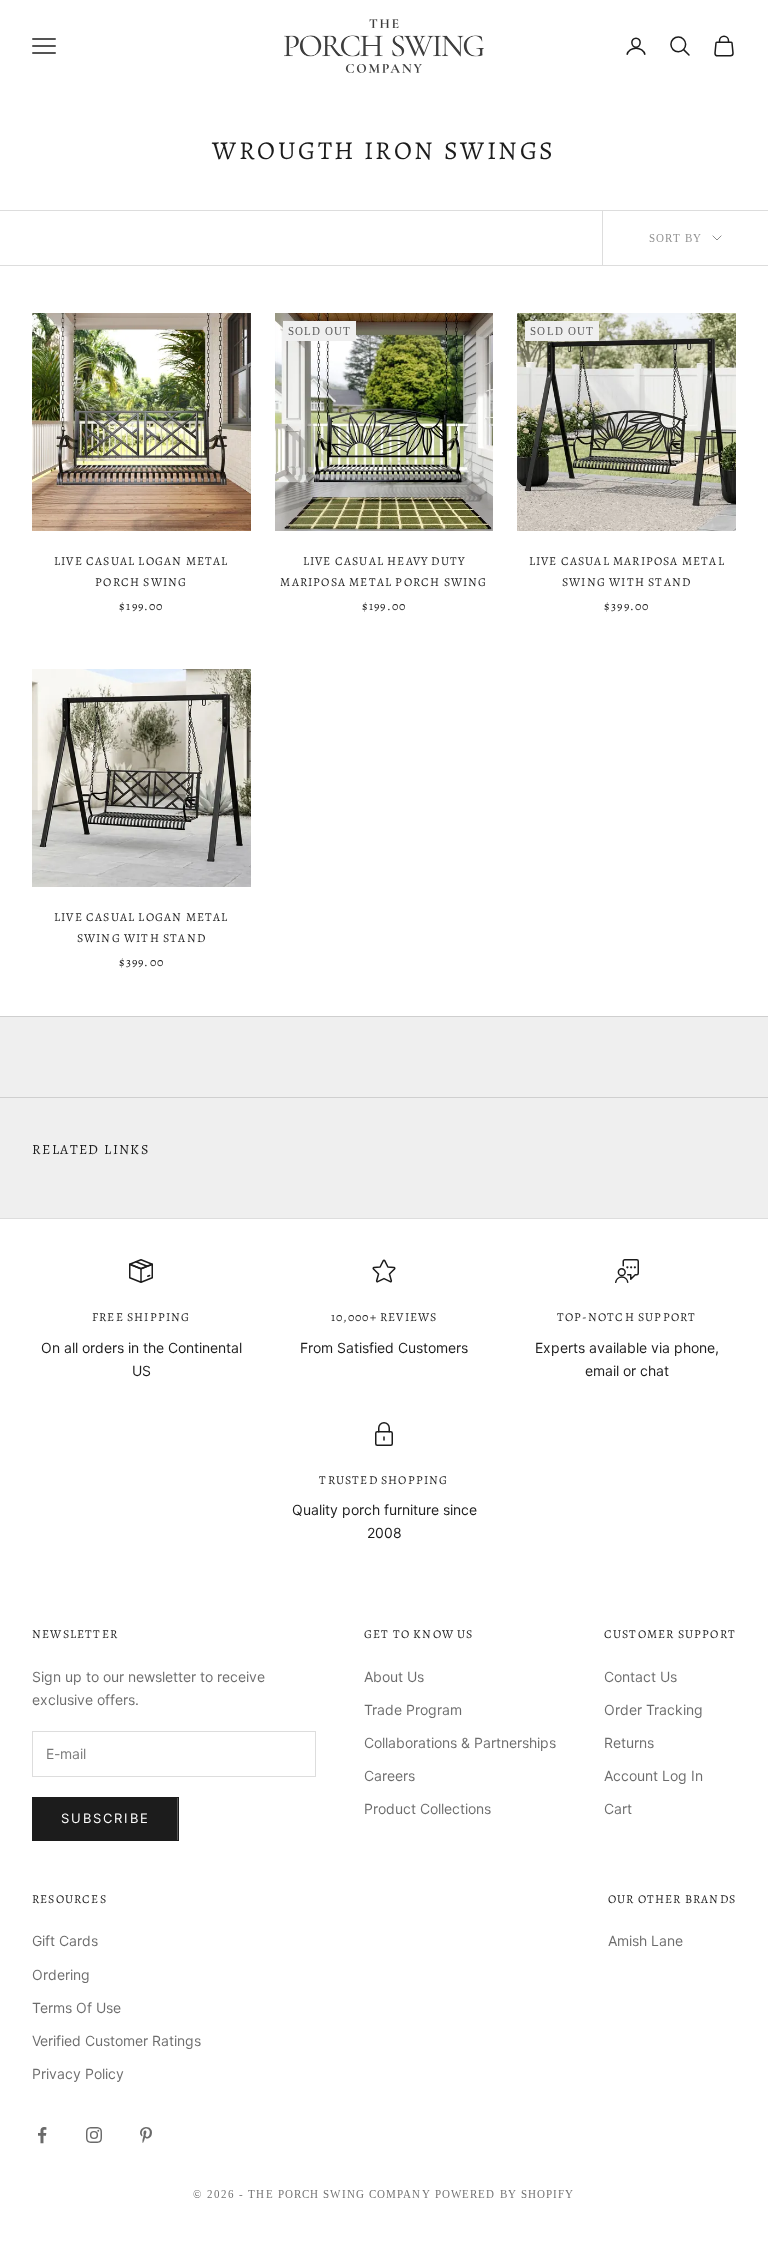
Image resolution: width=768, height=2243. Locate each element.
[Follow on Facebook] (42, 2135)
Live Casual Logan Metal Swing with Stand (141, 927)
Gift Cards (65, 1940)
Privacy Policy (78, 2073)
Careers (389, 1775)
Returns (629, 1742)
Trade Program (413, 1709)
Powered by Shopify (505, 2194)
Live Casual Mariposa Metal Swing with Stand (627, 571)
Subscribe (105, 1818)
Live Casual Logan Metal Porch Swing (141, 571)
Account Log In (653, 1775)
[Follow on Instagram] (94, 2135)
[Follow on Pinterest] (146, 2135)
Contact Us (640, 1676)
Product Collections (427, 1808)
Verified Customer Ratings (116, 2040)
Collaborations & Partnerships (460, 1742)
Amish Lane (645, 1940)
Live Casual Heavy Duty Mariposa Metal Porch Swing (383, 571)
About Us (394, 1676)
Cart (618, 1808)
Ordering (61, 1974)
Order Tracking (653, 1709)
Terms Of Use (76, 2007)
